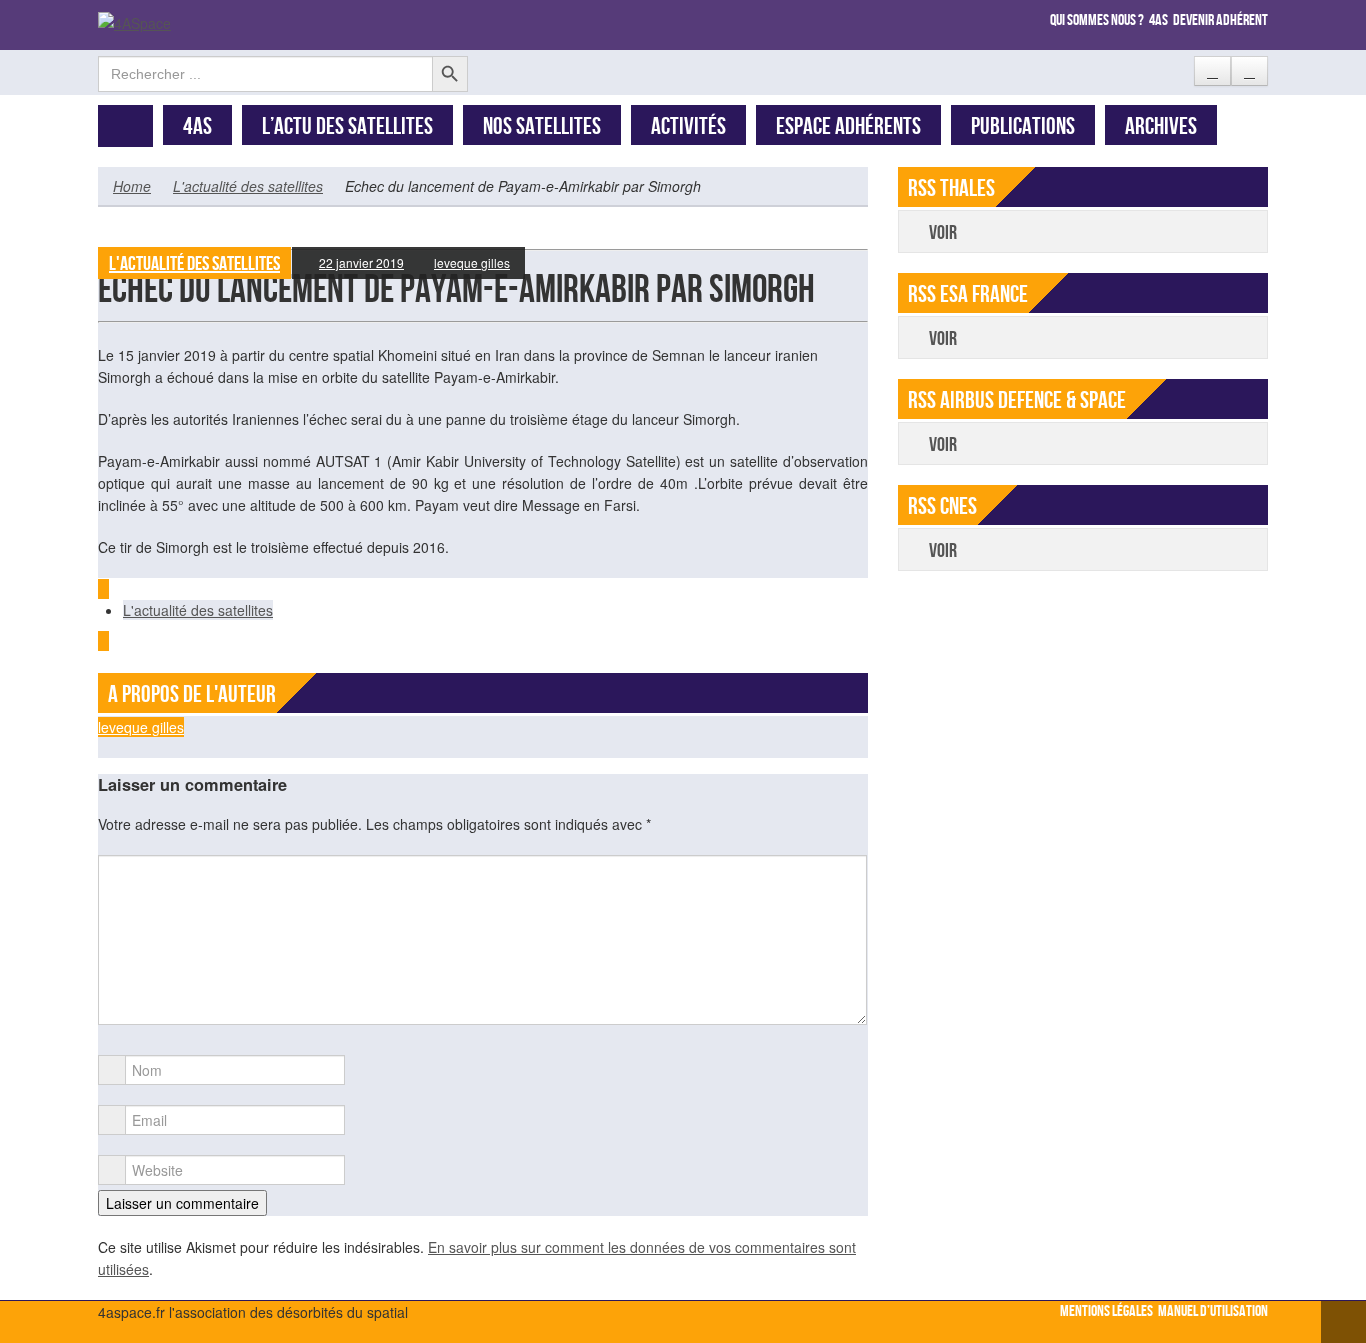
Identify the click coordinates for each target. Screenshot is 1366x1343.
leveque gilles (472, 262)
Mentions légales (1106, 1311)
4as (1158, 20)
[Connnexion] (1249, 71)
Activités (688, 126)
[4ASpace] (134, 21)
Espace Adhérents (848, 126)
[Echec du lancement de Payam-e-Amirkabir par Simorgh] (483, 238)
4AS (197, 126)
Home (132, 186)
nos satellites (542, 126)
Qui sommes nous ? (1097, 20)
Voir (943, 233)
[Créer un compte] (1212, 71)
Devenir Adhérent (1220, 20)
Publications (1023, 126)
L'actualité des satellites (248, 186)
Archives (1161, 126)
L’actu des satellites (347, 126)
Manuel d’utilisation (1213, 1311)
